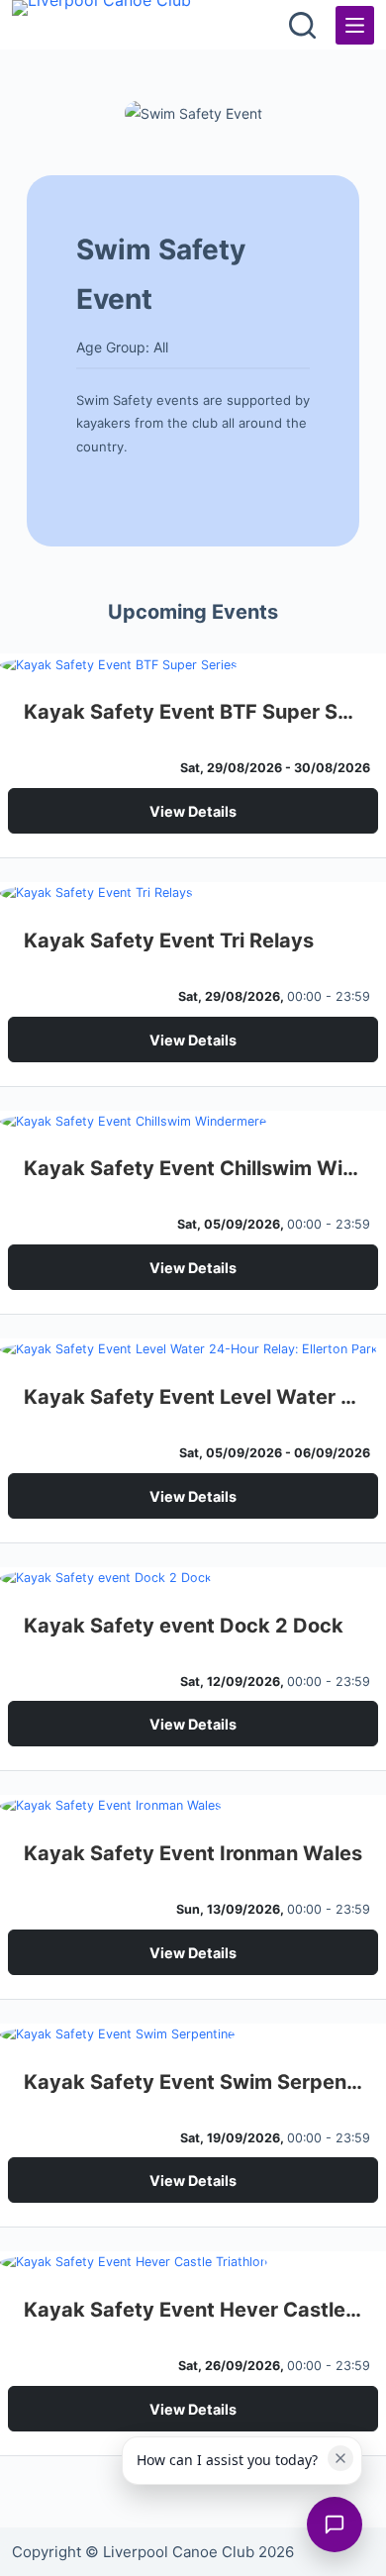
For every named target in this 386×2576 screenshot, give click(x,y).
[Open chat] (335, 2525)
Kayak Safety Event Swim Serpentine (193, 2082)
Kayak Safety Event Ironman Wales (193, 1853)
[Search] (302, 25)
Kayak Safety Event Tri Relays (169, 941)
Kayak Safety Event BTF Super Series (193, 712)
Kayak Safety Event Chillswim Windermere (193, 1168)
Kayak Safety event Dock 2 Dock (184, 1626)
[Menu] (355, 25)
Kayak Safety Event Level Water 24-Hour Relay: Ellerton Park (193, 1397)
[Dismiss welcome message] (340, 2458)
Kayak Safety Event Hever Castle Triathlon (193, 2310)
